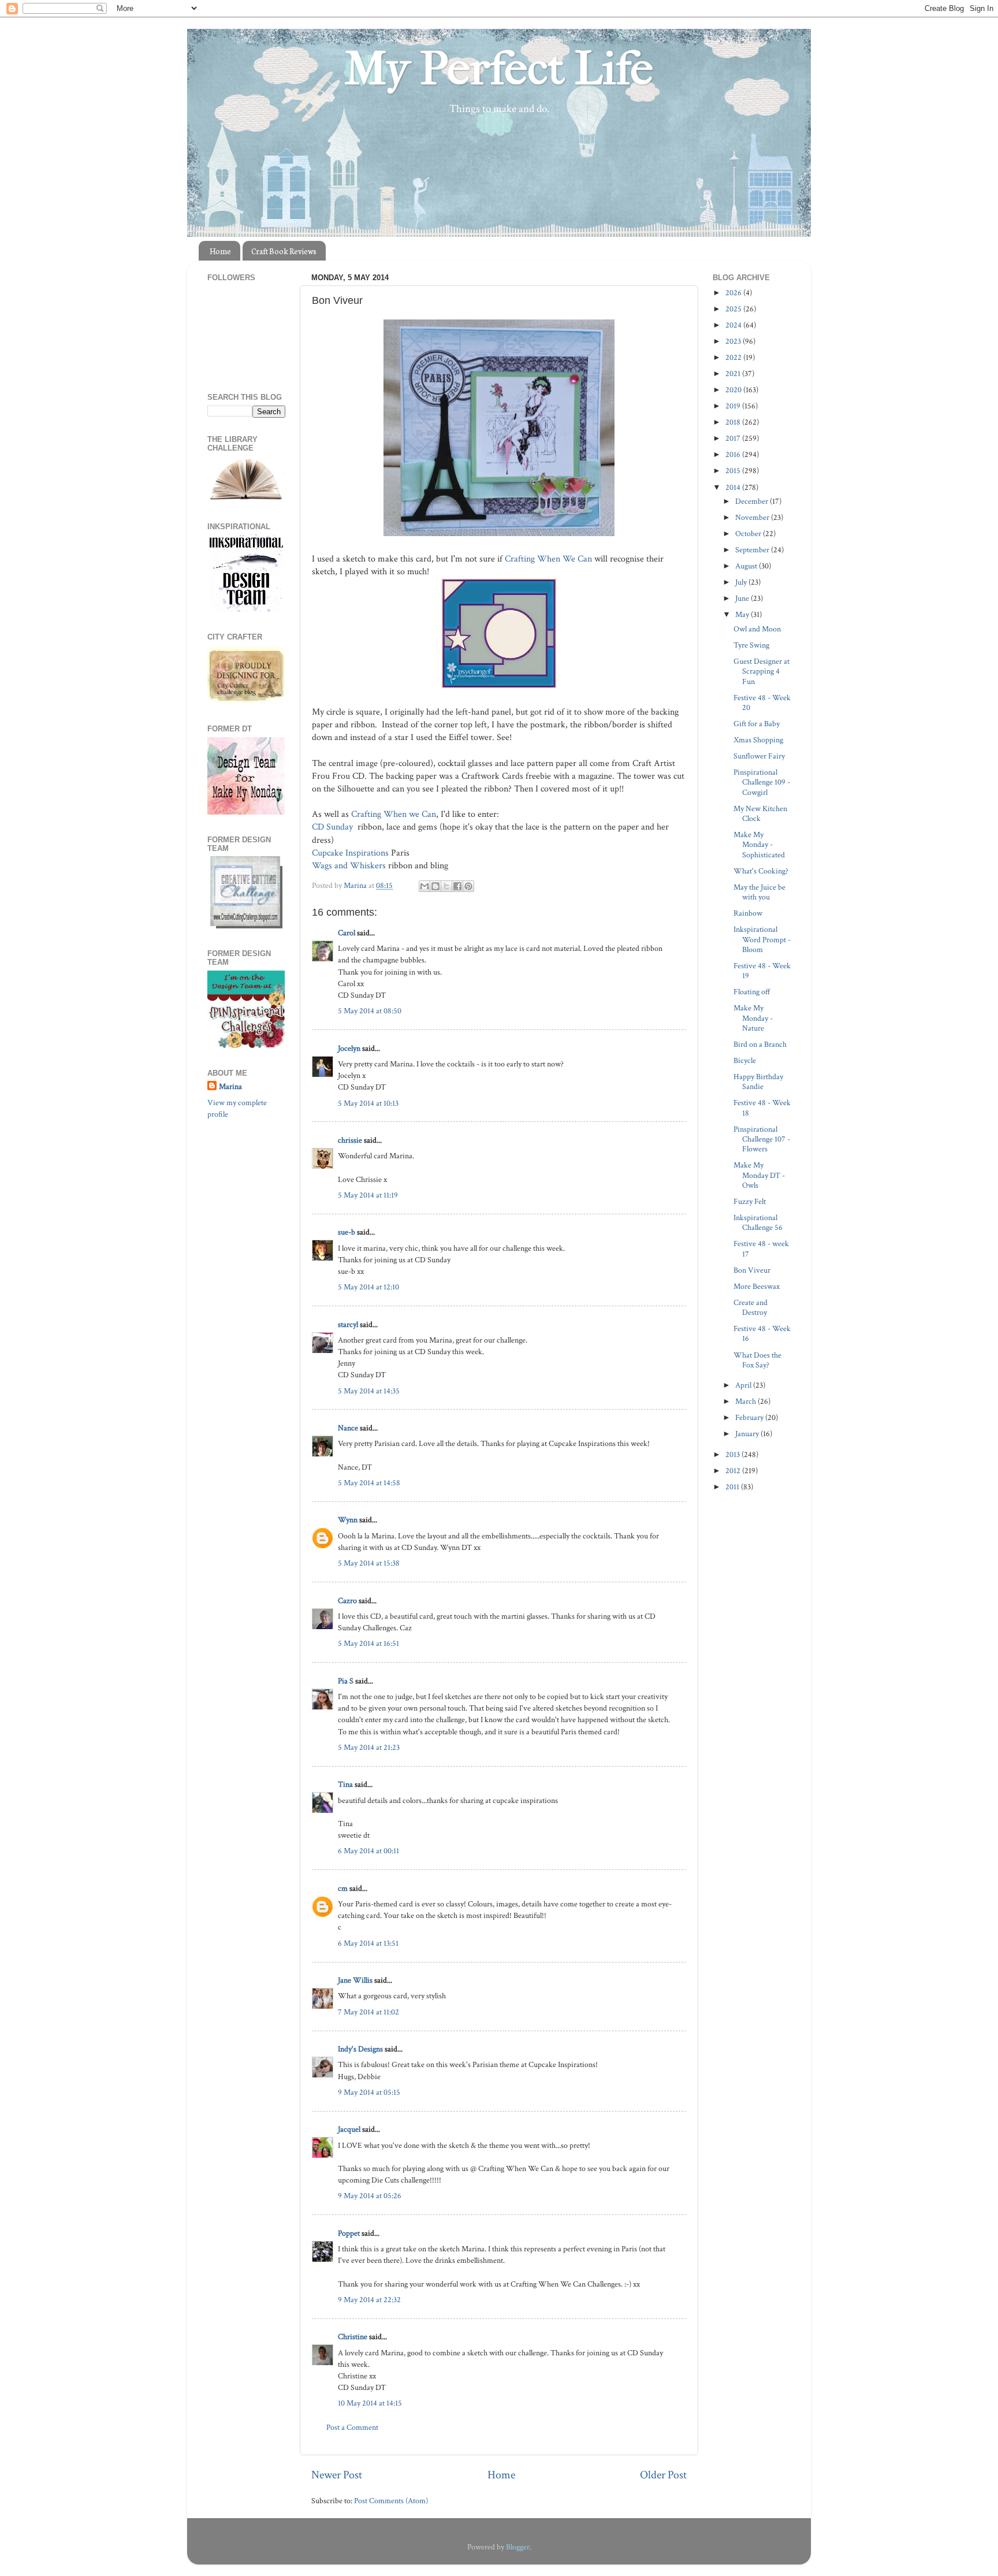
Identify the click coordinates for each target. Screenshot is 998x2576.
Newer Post (337, 2475)
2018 (734, 422)
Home (220, 251)
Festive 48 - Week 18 (762, 1107)
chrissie (350, 1140)
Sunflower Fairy (759, 756)
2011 (733, 1487)
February (750, 1417)
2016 (734, 454)
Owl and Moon (757, 629)
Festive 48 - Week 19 (762, 971)
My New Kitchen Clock (760, 813)
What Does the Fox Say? (757, 1360)
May (743, 614)
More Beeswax (757, 1286)
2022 (734, 357)
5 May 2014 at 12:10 (368, 1287)
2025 (734, 309)
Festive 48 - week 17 (761, 1248)
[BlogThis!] (435, 886)
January (748, 1434)
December (753, 501)
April (744, 1385)
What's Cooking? (761, 871)
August (747, 566)
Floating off (752, 992)
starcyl (348, 1324)
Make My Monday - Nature (753, 1018)
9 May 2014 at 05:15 (369, 2092)
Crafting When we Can (392, 814)
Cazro (347, 1601)
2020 (734, 390)
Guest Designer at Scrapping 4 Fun (761, 671)
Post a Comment (352, 2427)
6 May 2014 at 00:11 (368, 1851)
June (743, 598)
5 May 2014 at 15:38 (369, 1563)
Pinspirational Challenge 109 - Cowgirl (762, 782)
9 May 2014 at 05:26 (370, 2196)
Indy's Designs (360, 2049)
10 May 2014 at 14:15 (370, 2403)
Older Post (663, 2475)
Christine (353, 2337)
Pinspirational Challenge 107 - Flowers (762, 1139)
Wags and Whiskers (349, 866)
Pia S (346, 1681)
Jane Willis (355, 1980)
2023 (734, 341)
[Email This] (424, 886)
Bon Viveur (752, 1270)
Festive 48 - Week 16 (762, 1333)
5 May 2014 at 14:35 (369, 1391)
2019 (734, 406)
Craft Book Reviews (284, 251)
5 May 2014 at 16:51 (368, 1643)
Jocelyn (349, 1048)
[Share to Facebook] (457, 886)
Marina (230, 1086)
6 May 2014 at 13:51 (368, 1943)
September (753, 550)
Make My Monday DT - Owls (759, 1175)
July (742, 582)
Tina (345, 1784)
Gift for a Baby (757, 724)
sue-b (347, 1232)
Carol (347, 933)
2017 (734, 438)
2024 (734, 325)
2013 (733, 1454)
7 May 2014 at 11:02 (368, 2012)
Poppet (349, 2233)
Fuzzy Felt (750, 1201)
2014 (734, 487)
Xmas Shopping (758, 740)
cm (343, 1888)
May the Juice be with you (759, 892)
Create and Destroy (751, 1307)
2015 (734, 471)
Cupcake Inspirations (350, 853)
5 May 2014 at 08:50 (370, 1011)
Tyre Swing (751, 645)
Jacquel (349, 2129)
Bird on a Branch (760, 1044)
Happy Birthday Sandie (758, 1081)
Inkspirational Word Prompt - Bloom (762, 939)
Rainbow (748, 913)
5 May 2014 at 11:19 (368, 1195)
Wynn (348, 1520)
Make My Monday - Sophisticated (759, 845)
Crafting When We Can (548, 559)
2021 (734, 373)
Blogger (518, 2547)
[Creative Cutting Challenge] (246, 926)
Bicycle (745, 1060)
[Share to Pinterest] (468, 886)
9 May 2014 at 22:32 (369, 2300)
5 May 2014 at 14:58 (369, 1483)
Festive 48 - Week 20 (762, 702)
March (746, 1401)
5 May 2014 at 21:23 (369, 1747)
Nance (348, 1428)
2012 (734, 1471)
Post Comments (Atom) (391, 2501)
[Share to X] (446, 886)
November (753, 517)
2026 (734, 293)
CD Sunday (334, 827)
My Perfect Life (499, 69)
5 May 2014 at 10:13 (368, 1103)
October (749, 534)
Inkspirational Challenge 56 (758, 1222)
